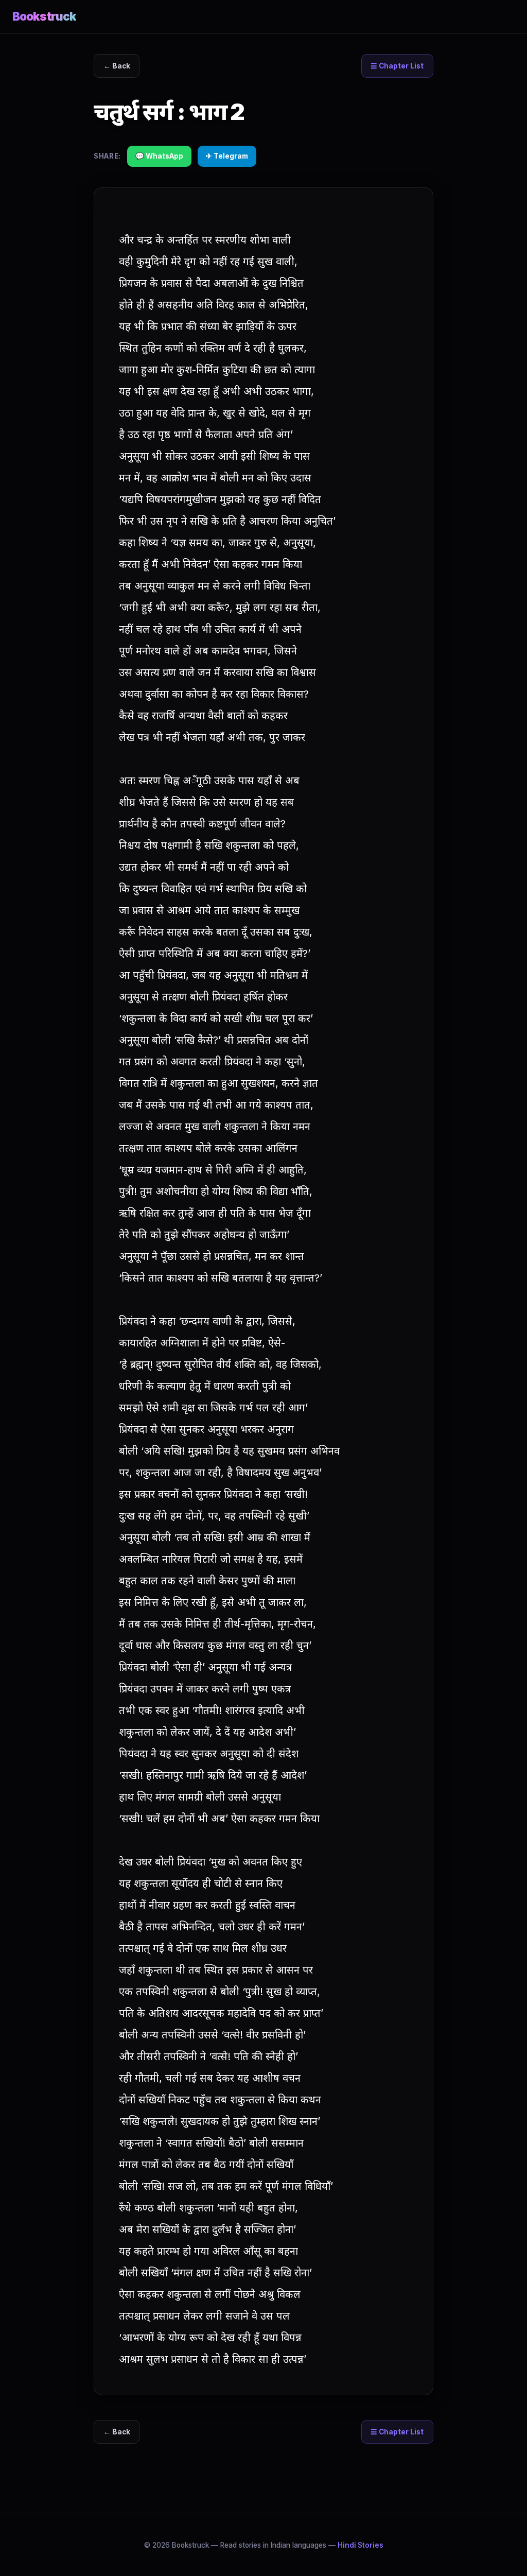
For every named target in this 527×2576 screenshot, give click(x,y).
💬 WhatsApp (159, 156)
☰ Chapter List (397, 66)
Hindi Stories (361, 2545)
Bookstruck (44, 16)
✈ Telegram (227, 156)
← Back (117, 66)
